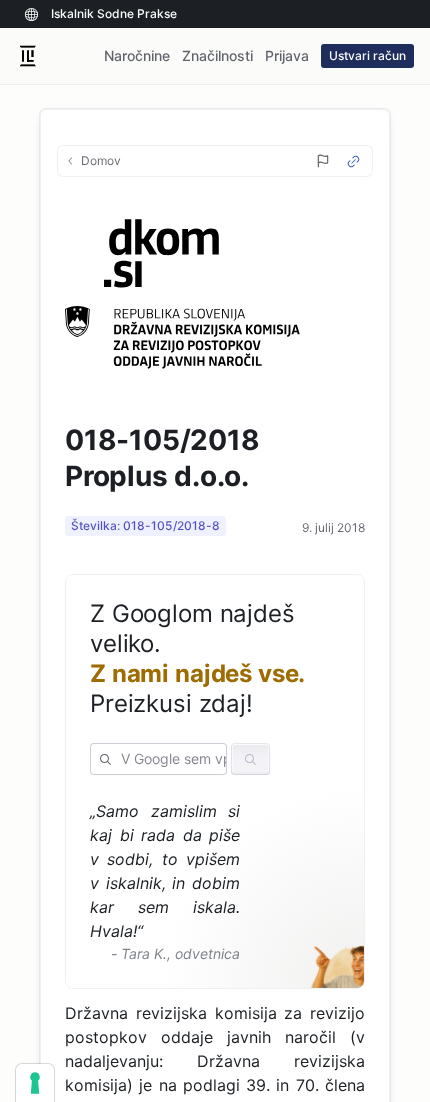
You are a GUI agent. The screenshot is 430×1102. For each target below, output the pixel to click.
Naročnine (137, 55)
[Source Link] (353, 161)
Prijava (287, 55)
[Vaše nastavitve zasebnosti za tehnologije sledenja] (35, 1083)
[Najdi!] (250, 759)
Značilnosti (217, 55)
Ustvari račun (367, 55)
